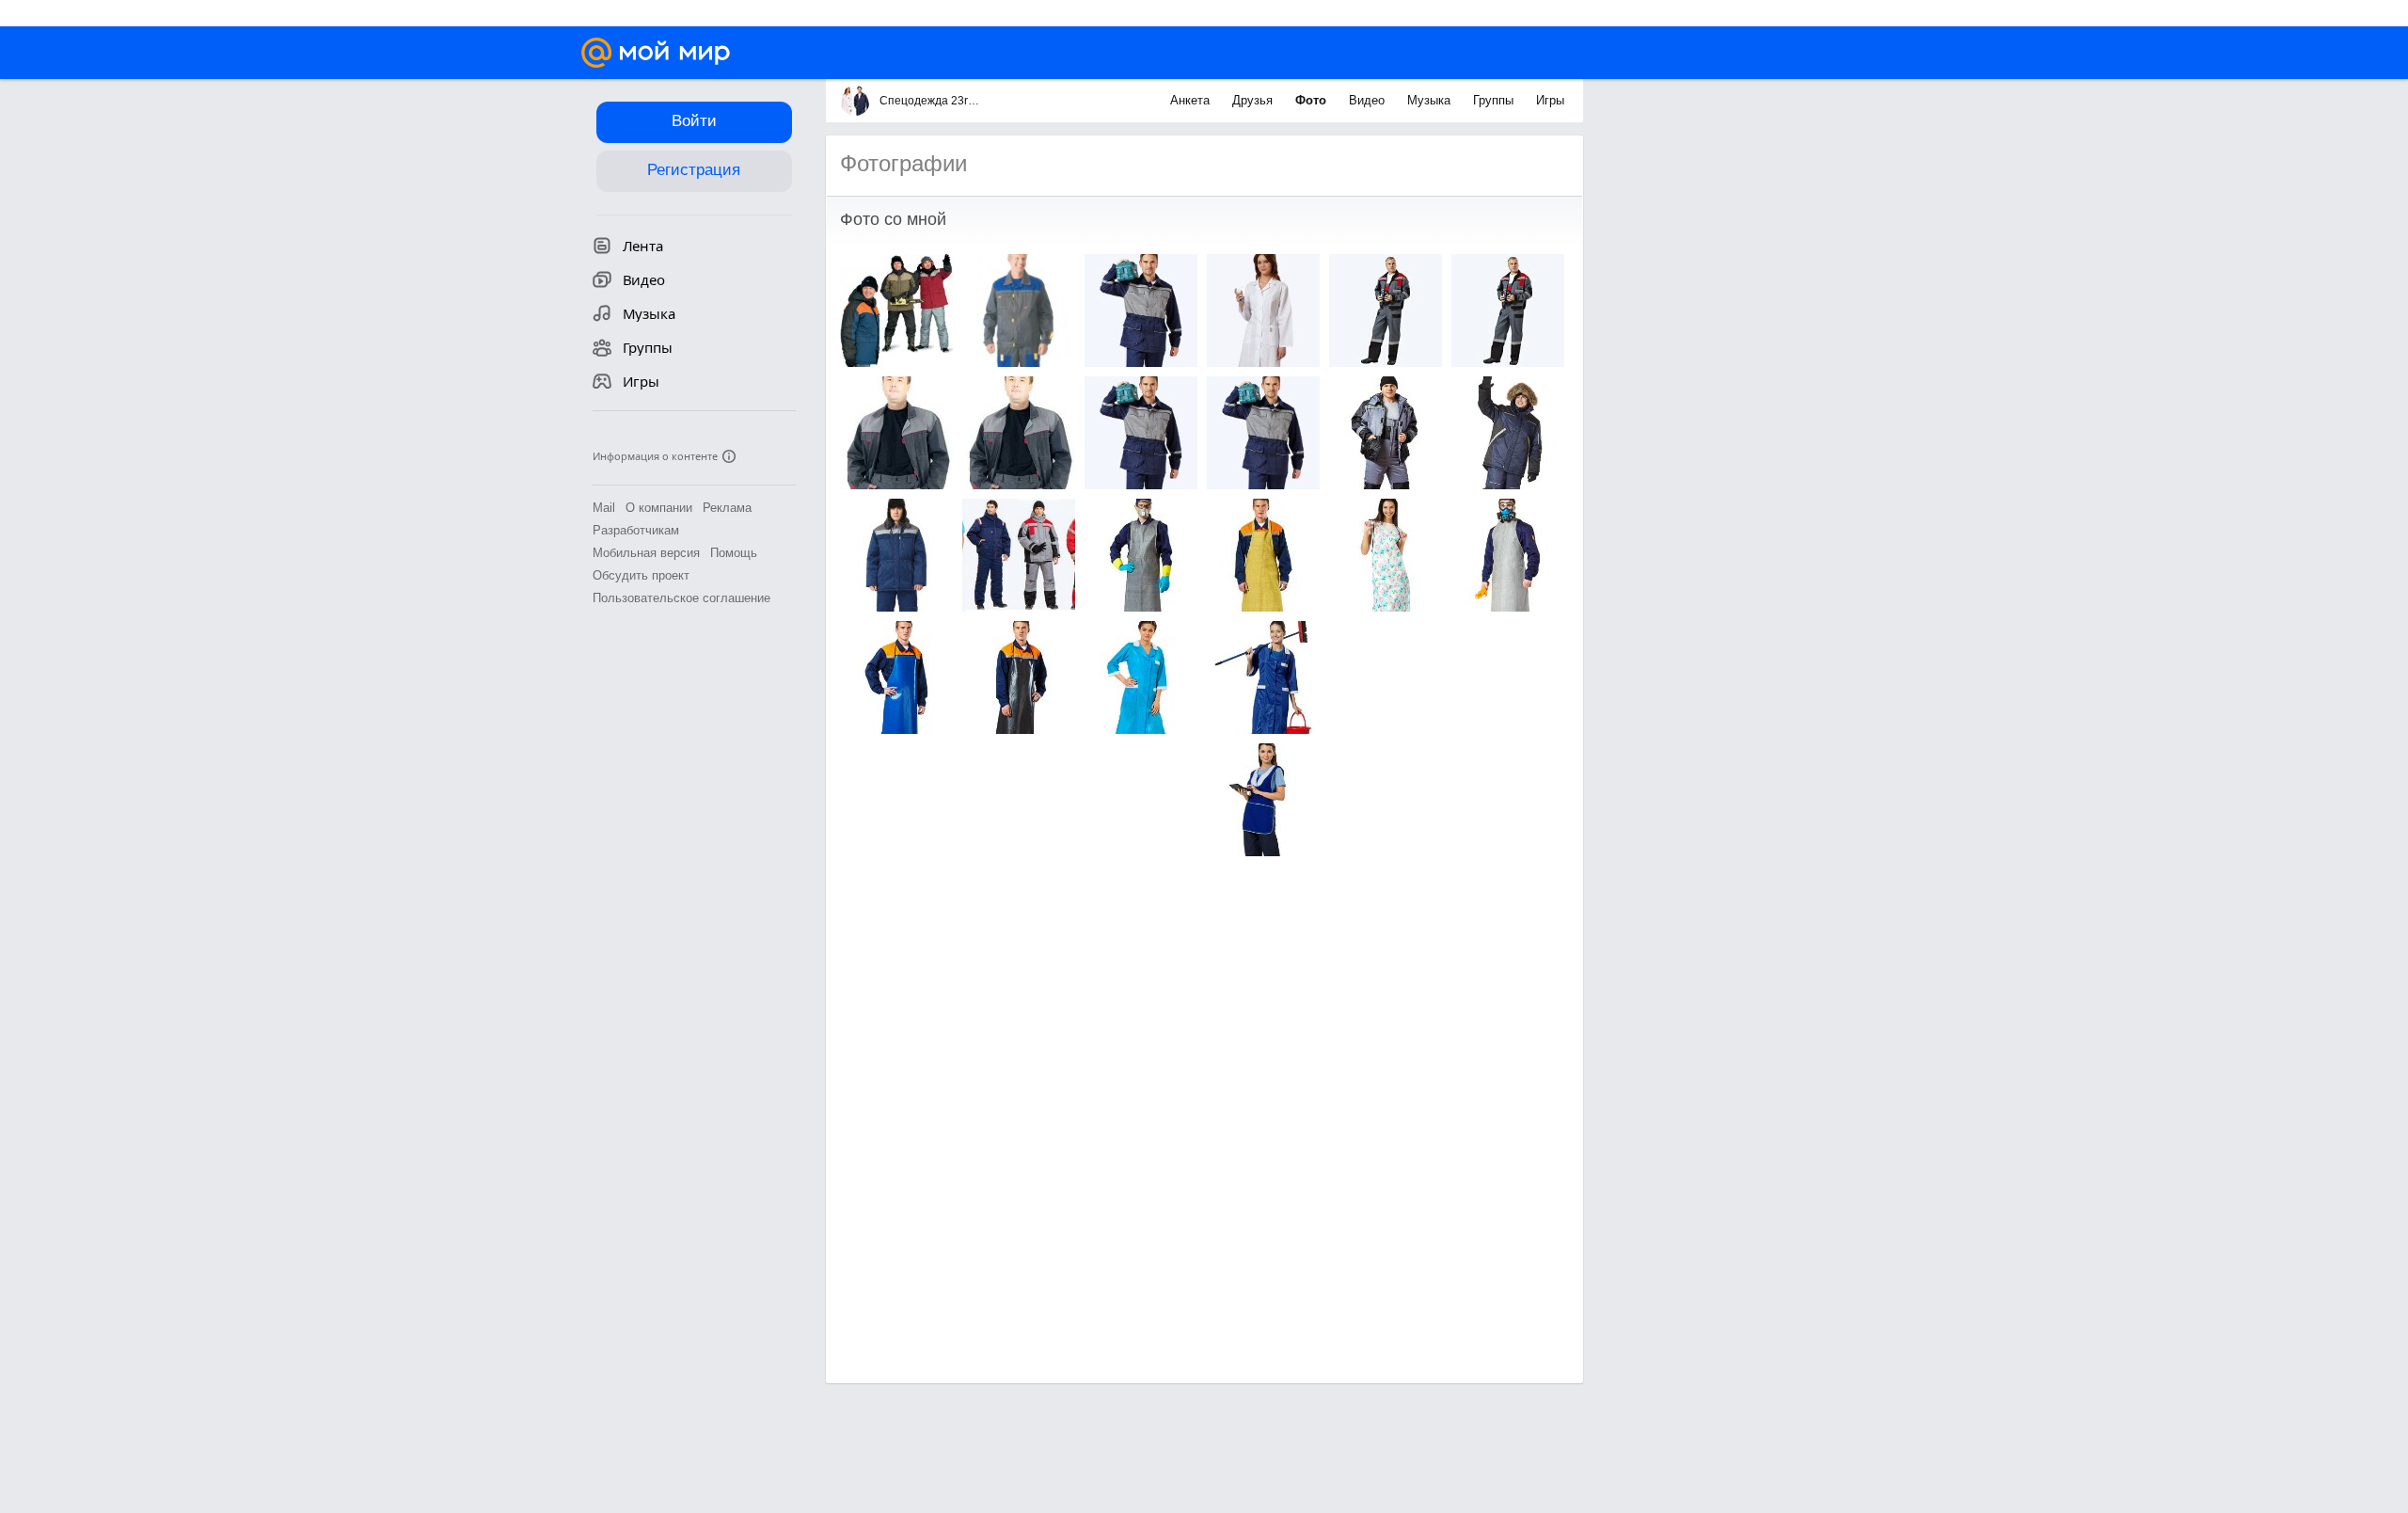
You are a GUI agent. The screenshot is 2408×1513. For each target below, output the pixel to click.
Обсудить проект (641, 575)
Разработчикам (636, 530)
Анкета (1192, 100)
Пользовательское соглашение (681, 598)
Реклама (727, 508)
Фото (1313, 100)
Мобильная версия (646, 553)
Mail (604, 508)
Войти (694, 121)
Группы (1495, 100)
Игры (1550, 100)
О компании (659, 508)
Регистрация (694, 170)
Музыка (1431, 100)
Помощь (734, 553)
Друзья (1254, 100)
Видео (1369, 100)
